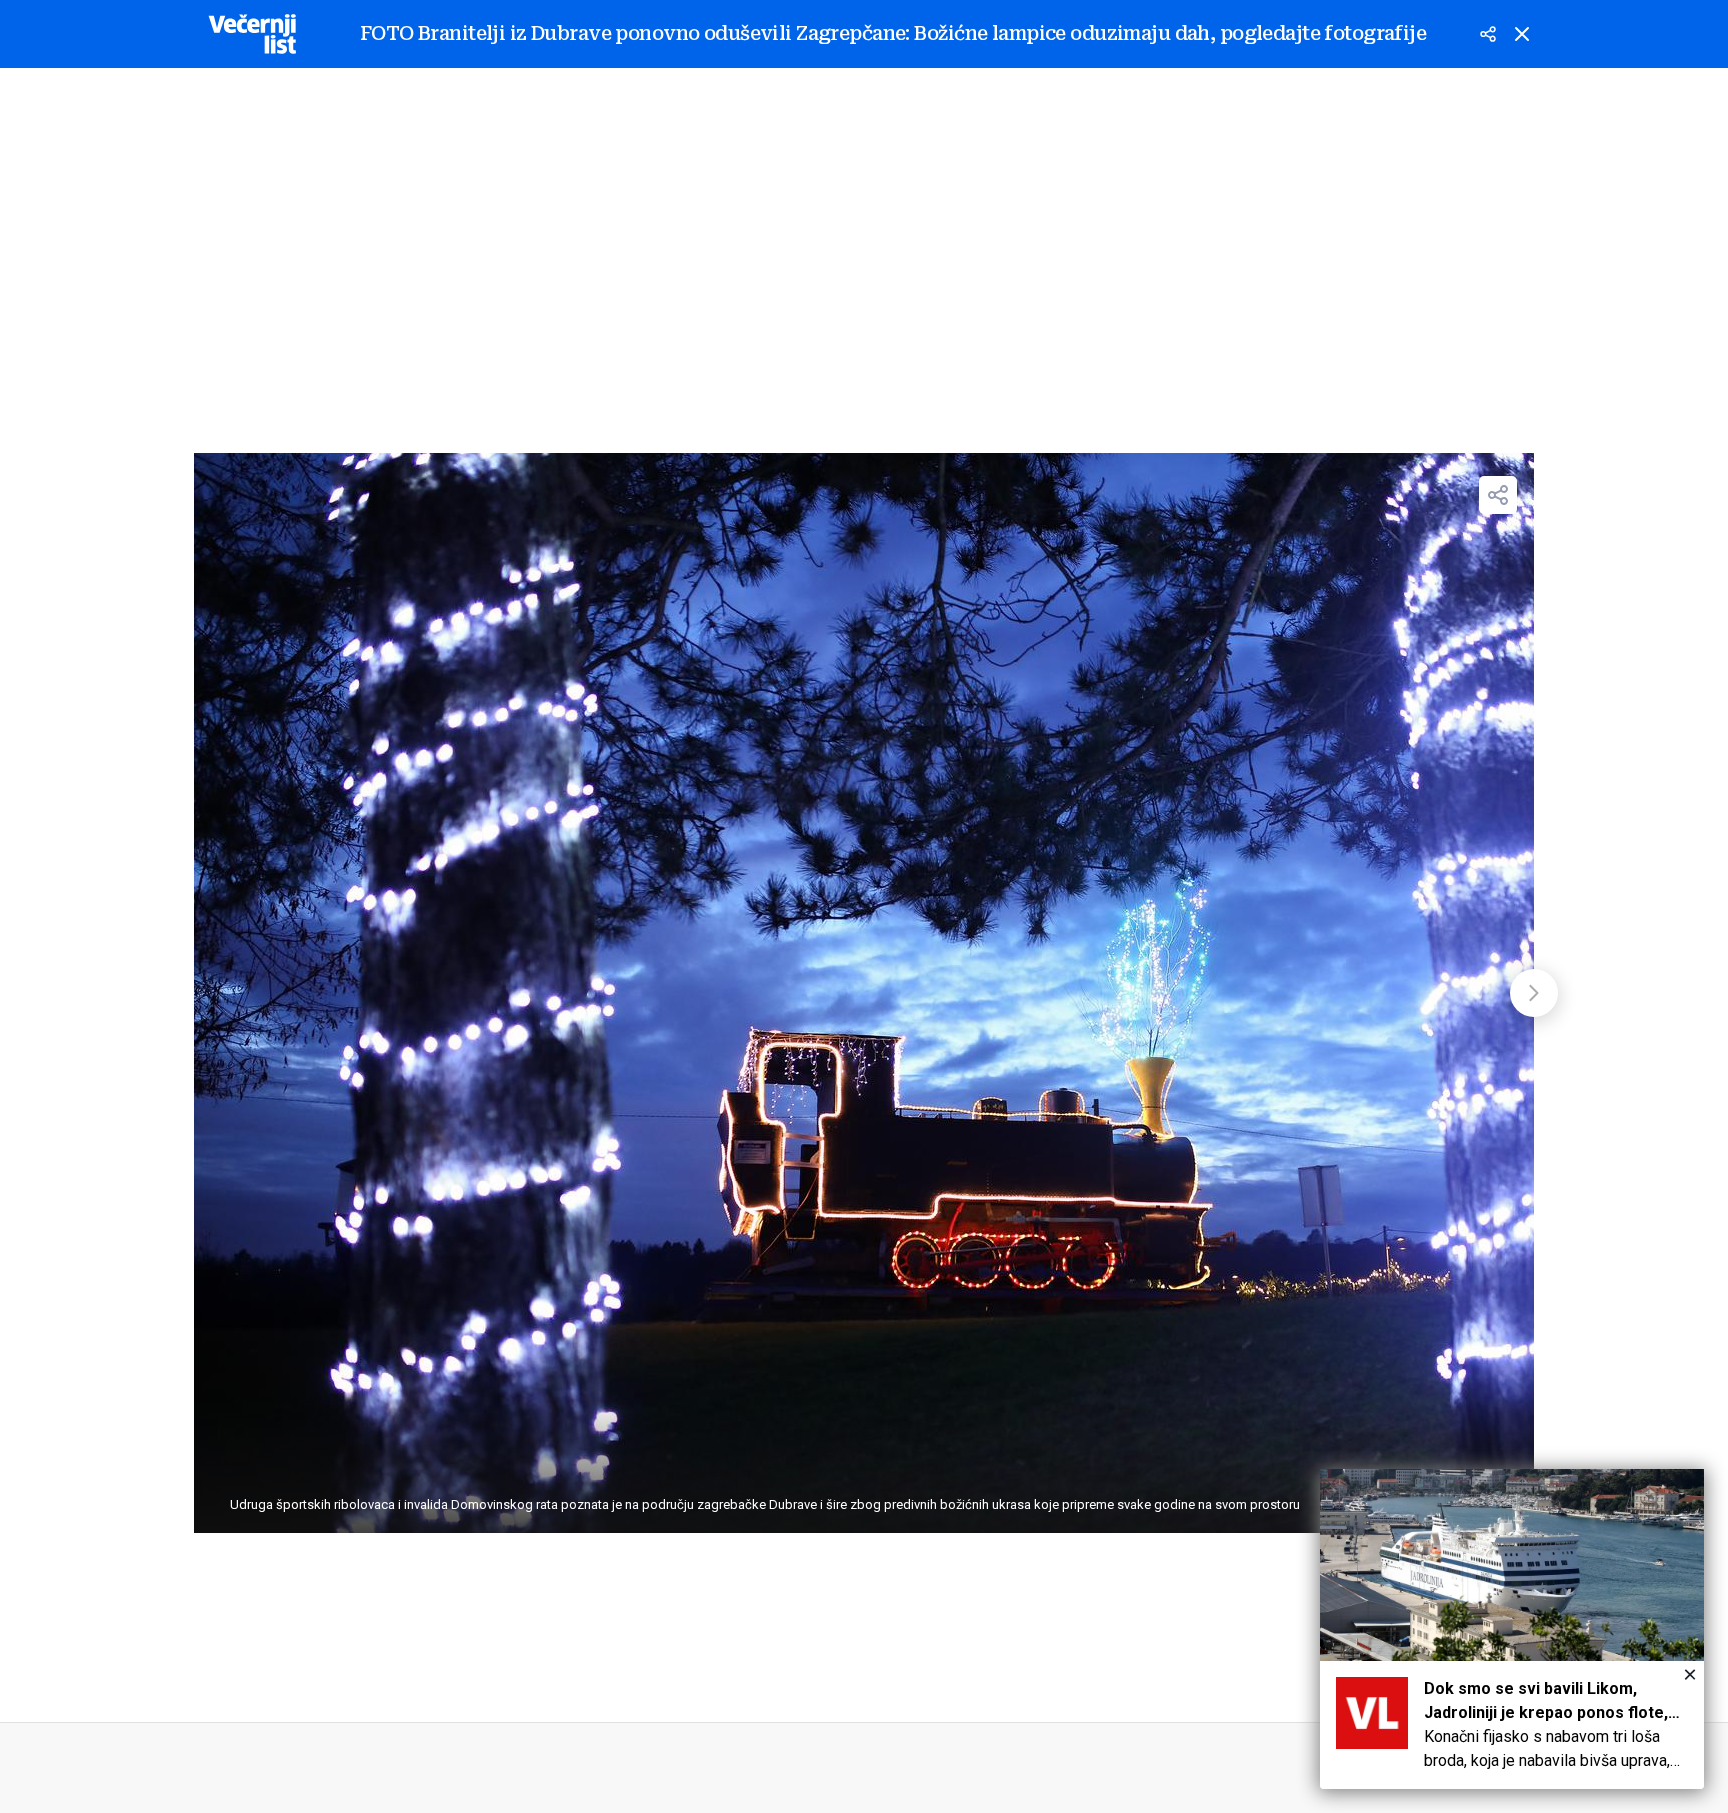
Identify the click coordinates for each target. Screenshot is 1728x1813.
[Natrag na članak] (1522, 34)
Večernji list (252, 34)
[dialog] (1512, 1629)
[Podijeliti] (1488, 34)
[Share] (1498, 495)
